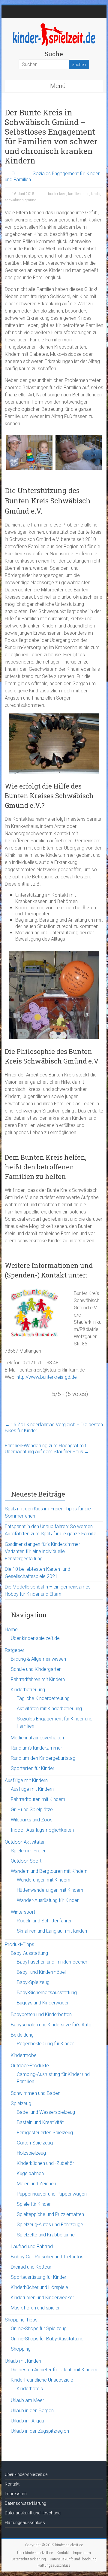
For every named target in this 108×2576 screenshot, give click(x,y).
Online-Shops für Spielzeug (39, 2329)
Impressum (16, 2494)
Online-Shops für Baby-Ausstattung (47, 2339)
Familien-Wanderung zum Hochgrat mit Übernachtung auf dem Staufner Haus (47, 1449)
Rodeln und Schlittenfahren (45, 1921)
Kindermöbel (24, 2055)
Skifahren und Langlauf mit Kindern (53, 1931)
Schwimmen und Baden (36, 2093)
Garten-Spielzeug (35, 2143)
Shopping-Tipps (21, 2320)
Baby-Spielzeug (33, 1982)
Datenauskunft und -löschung (33, 2513)
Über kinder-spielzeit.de (35, 1638)
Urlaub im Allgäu (27, 2421)
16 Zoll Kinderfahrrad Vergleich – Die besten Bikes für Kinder (54, 1428)
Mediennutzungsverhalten (37, 1738)
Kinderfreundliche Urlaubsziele (42, 2380)
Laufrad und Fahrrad (32, 2246)
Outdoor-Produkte (30, 2066)
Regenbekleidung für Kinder (45, 2044)
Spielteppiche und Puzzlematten (50, 2214)
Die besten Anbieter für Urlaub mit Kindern (54, 2370)
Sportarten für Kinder (33, 1768)
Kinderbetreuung (28, 1690)
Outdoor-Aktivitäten (25, 1842)
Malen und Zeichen (36, 2184)
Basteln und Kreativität (40, 2122)
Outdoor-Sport (26, 1861)
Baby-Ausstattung (29, 1953)
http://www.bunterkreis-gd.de (47, 1377)
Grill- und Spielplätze (32, 1810)
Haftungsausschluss (25, 2523)
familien (74, 194)
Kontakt (12, 2484)
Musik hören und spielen (36, 2308)
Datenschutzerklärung (25, 2503)
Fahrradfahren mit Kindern (38, 1679)
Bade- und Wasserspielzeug (46, 2112)
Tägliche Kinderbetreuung (43, 1698)
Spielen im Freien (29, 1851)
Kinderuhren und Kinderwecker (42, 2298)
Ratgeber (15, 1650)
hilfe (86, 194)
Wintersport (23, 1912)
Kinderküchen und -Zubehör (45, 2163)
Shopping (21, 2349)
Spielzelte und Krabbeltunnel (46, 2235)
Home (11, 1630)
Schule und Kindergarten (36, 1669)
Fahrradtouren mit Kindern (38, 1799)
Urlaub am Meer (27, 2400)
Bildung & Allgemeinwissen (38, 1659)
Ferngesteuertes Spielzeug (45, 2133)
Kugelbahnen (30, 2173)
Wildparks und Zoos (32, 1820)
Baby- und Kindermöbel (41, 1972)
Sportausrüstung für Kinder (39, 2277)
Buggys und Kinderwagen (43, 2003)
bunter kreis (57, 194)
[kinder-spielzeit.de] (54, 25)
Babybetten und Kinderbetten (41, 2014)
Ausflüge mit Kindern (26, 1780)
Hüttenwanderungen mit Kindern (50, 1890)
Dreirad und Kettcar (31, 2267)
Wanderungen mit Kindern (43, 1880)
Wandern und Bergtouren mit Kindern (49, 1871)
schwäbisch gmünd (21, 200)
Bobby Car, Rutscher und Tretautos (47, 2257)
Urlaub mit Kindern (24, 2361)
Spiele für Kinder (34, 2204)
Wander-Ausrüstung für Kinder (48, 1900)
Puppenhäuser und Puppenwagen (52, 2194)
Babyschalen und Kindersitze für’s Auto (51, 2025)
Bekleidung (22, 2035)
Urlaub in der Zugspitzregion (40, 2431)
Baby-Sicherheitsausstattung (47, 1993)
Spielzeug (21, 2103)
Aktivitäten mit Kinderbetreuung (49, 1709)
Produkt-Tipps (19, 1944)
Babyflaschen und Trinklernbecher (52, 1962)
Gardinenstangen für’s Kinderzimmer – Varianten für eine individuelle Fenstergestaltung (45, 1551)
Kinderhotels (30, 2389)
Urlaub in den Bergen (32, 2411)
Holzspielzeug (31, 2153)
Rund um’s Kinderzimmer (36, 1748)
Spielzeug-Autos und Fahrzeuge (50, 2225)
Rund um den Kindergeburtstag (43, 1758)
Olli (14, 174)
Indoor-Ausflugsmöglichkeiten (42, 1830)
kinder (96, 194)
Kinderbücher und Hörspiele (39, 2287)
